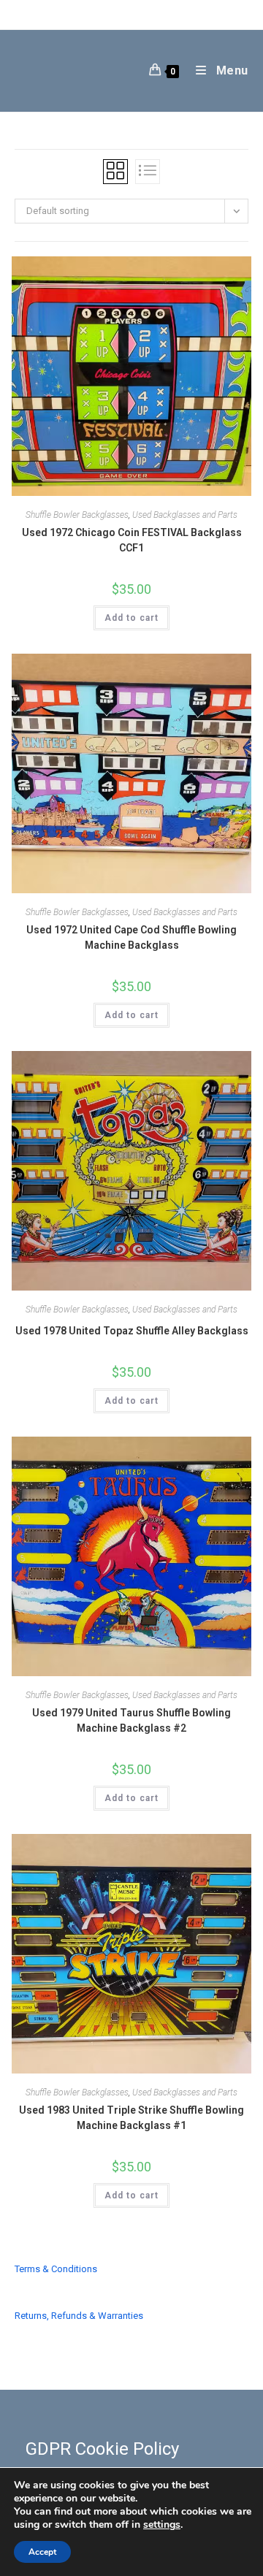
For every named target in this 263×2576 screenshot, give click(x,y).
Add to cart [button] (131, 618)
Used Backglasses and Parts (185, 515)
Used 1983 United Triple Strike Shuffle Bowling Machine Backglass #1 (131, 2118)
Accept (42, 2552)
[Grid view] (115, 172)
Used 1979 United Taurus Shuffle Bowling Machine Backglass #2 (131, 1720)
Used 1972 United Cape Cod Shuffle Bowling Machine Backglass (131, 937)
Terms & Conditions (56, 2269)
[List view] (148, 172)
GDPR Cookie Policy (102, 2449)
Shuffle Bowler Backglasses (77, 515)
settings (162, 2525)
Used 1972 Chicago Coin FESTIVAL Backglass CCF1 (132, 540)
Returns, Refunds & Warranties (79, 2316)
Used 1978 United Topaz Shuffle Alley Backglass (132, 1331)
